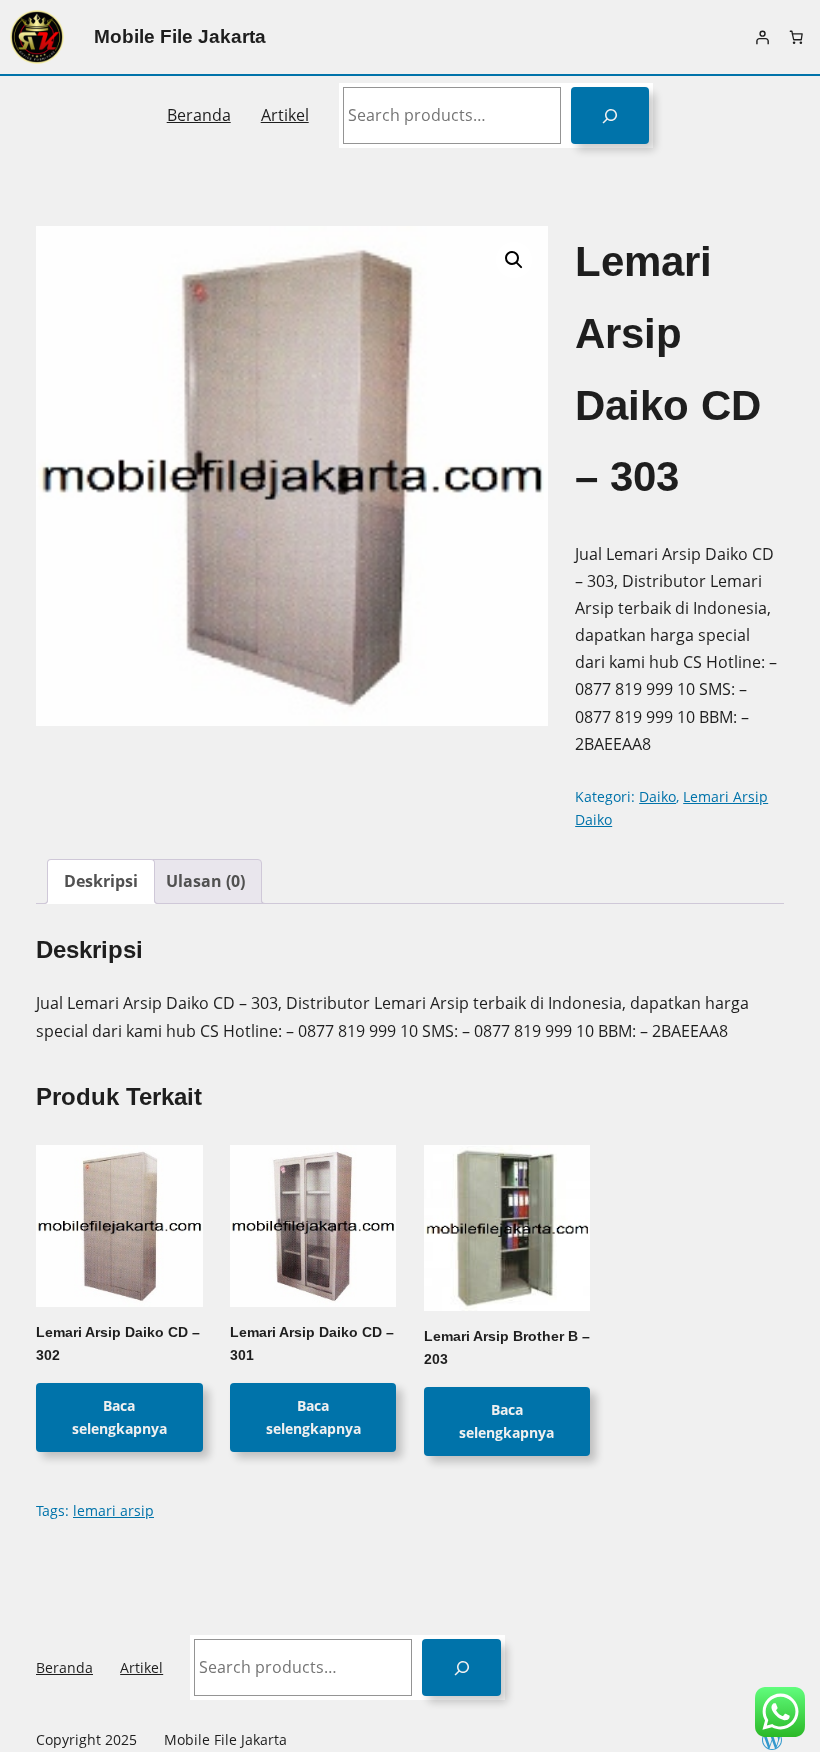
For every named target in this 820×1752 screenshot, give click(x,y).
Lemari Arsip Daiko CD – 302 (118, 1344)
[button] (514, 260)
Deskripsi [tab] (101, 881)
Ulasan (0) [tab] (205, 881)
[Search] (610, 115)
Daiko (657, 796)
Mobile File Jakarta (180, 36)
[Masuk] (762, 37)
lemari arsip (113, 1510)
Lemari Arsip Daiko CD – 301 (312, 1344)
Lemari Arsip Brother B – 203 (507, 1348)
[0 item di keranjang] (796, 37)
